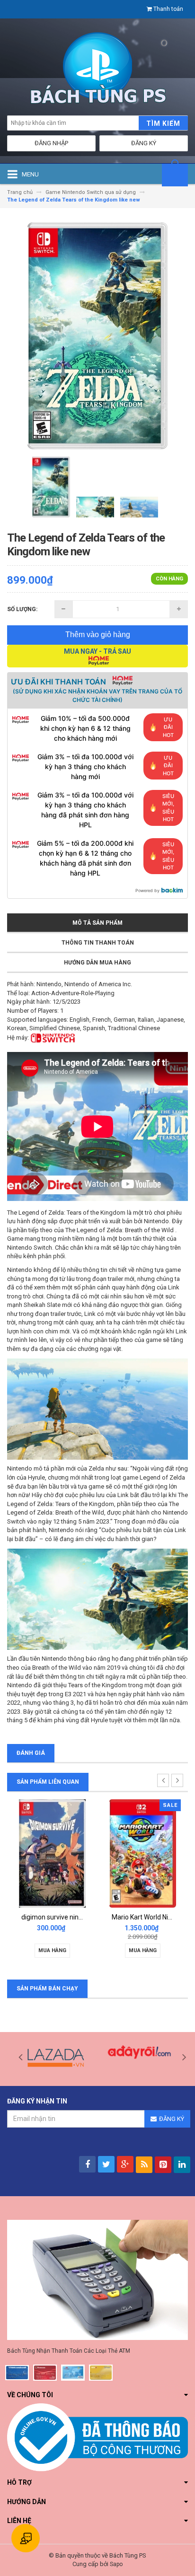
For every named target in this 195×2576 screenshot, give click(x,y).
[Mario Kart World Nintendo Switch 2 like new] (143, 1853)
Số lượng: (22, 609)
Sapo (116, 2564)
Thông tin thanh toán (98, 943)
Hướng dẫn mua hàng (97, 963)
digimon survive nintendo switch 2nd (75, 1917)
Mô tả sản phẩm (97, 923)
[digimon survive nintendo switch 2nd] (52, 1853)
